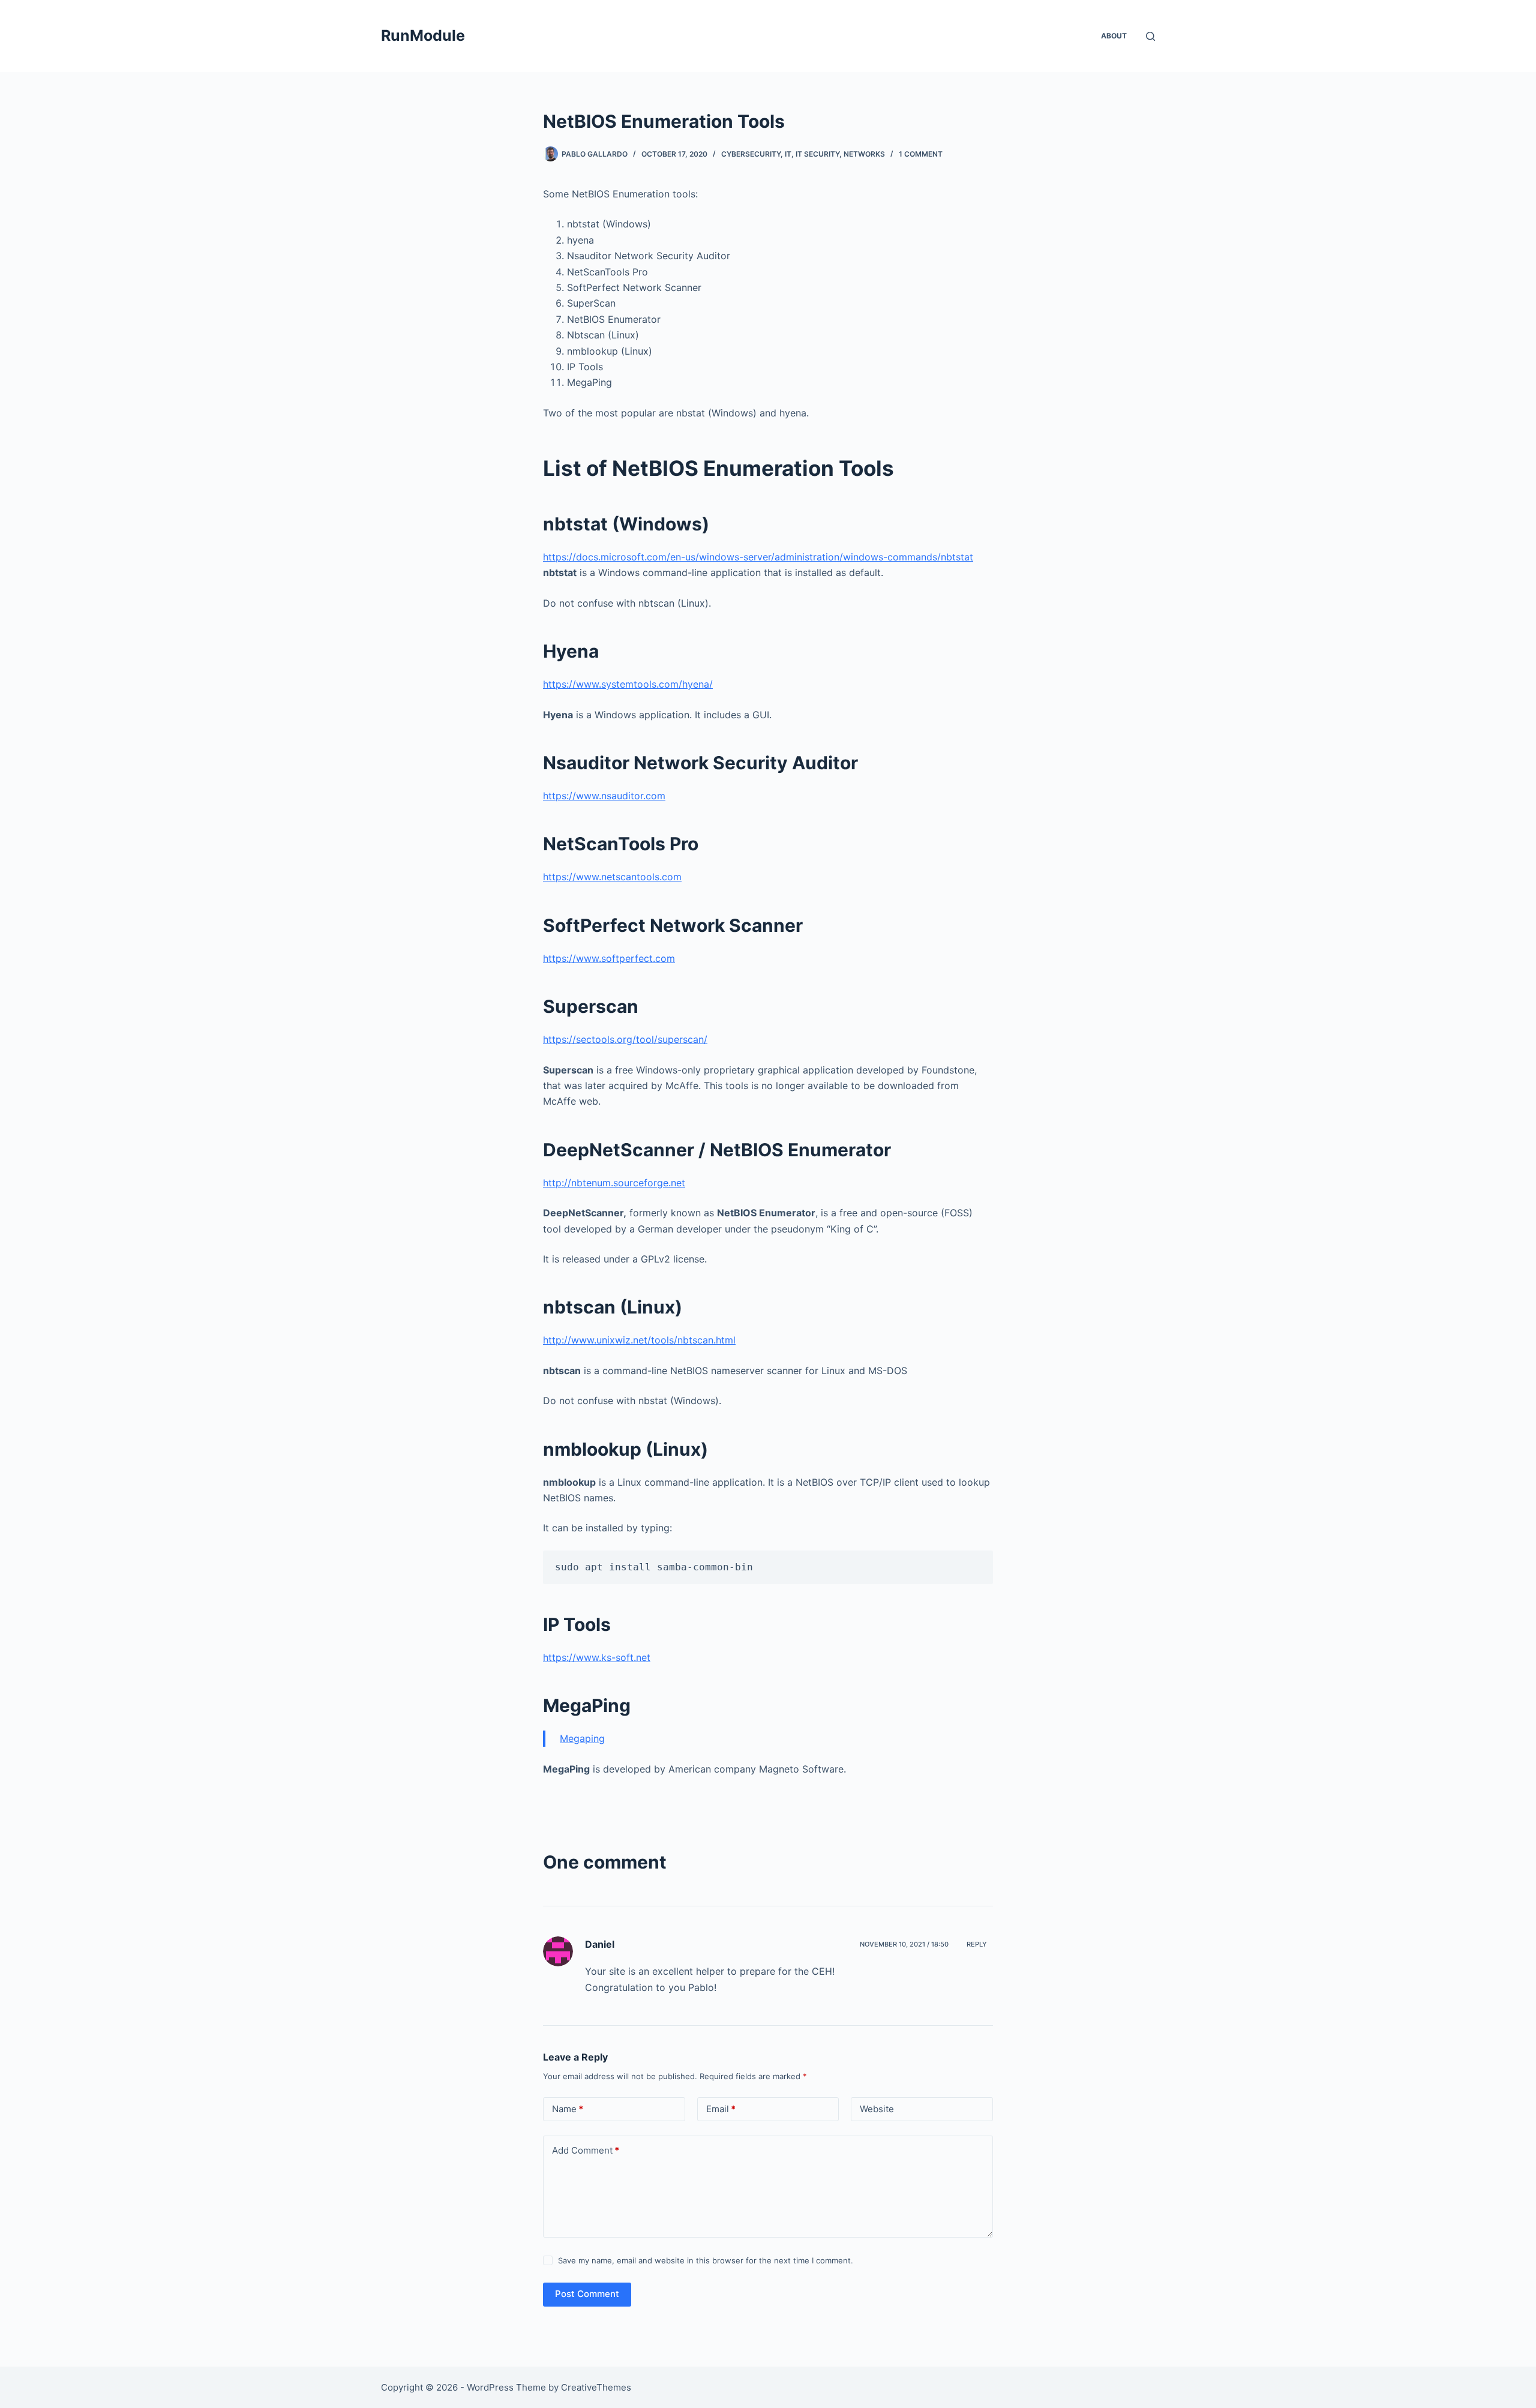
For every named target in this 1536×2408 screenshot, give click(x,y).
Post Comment (587, 2294)
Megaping (582, 1738)
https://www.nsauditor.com (604, 796)
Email (721, 2109)
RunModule (423, 35)
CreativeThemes (596, 2387)
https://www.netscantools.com (612, 877)
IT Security (817, 154)
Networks (864, 154)
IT (788, 154)
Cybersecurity (751, 154)
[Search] (1150, 36)
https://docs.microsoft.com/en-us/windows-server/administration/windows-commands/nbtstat (758, 557)
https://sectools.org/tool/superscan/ (625, 1039)
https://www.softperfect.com (609, 958)
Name (568, 2109)
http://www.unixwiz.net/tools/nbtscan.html (639, 1340)
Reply (977, 1944)
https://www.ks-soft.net (597, 1657)
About (1114, 36)
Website (877, 2109)
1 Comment (921, 154)
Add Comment (586, 2150)
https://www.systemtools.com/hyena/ (628, 684)
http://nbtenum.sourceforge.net (614, 1183)
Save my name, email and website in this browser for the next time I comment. (706, 2260)
